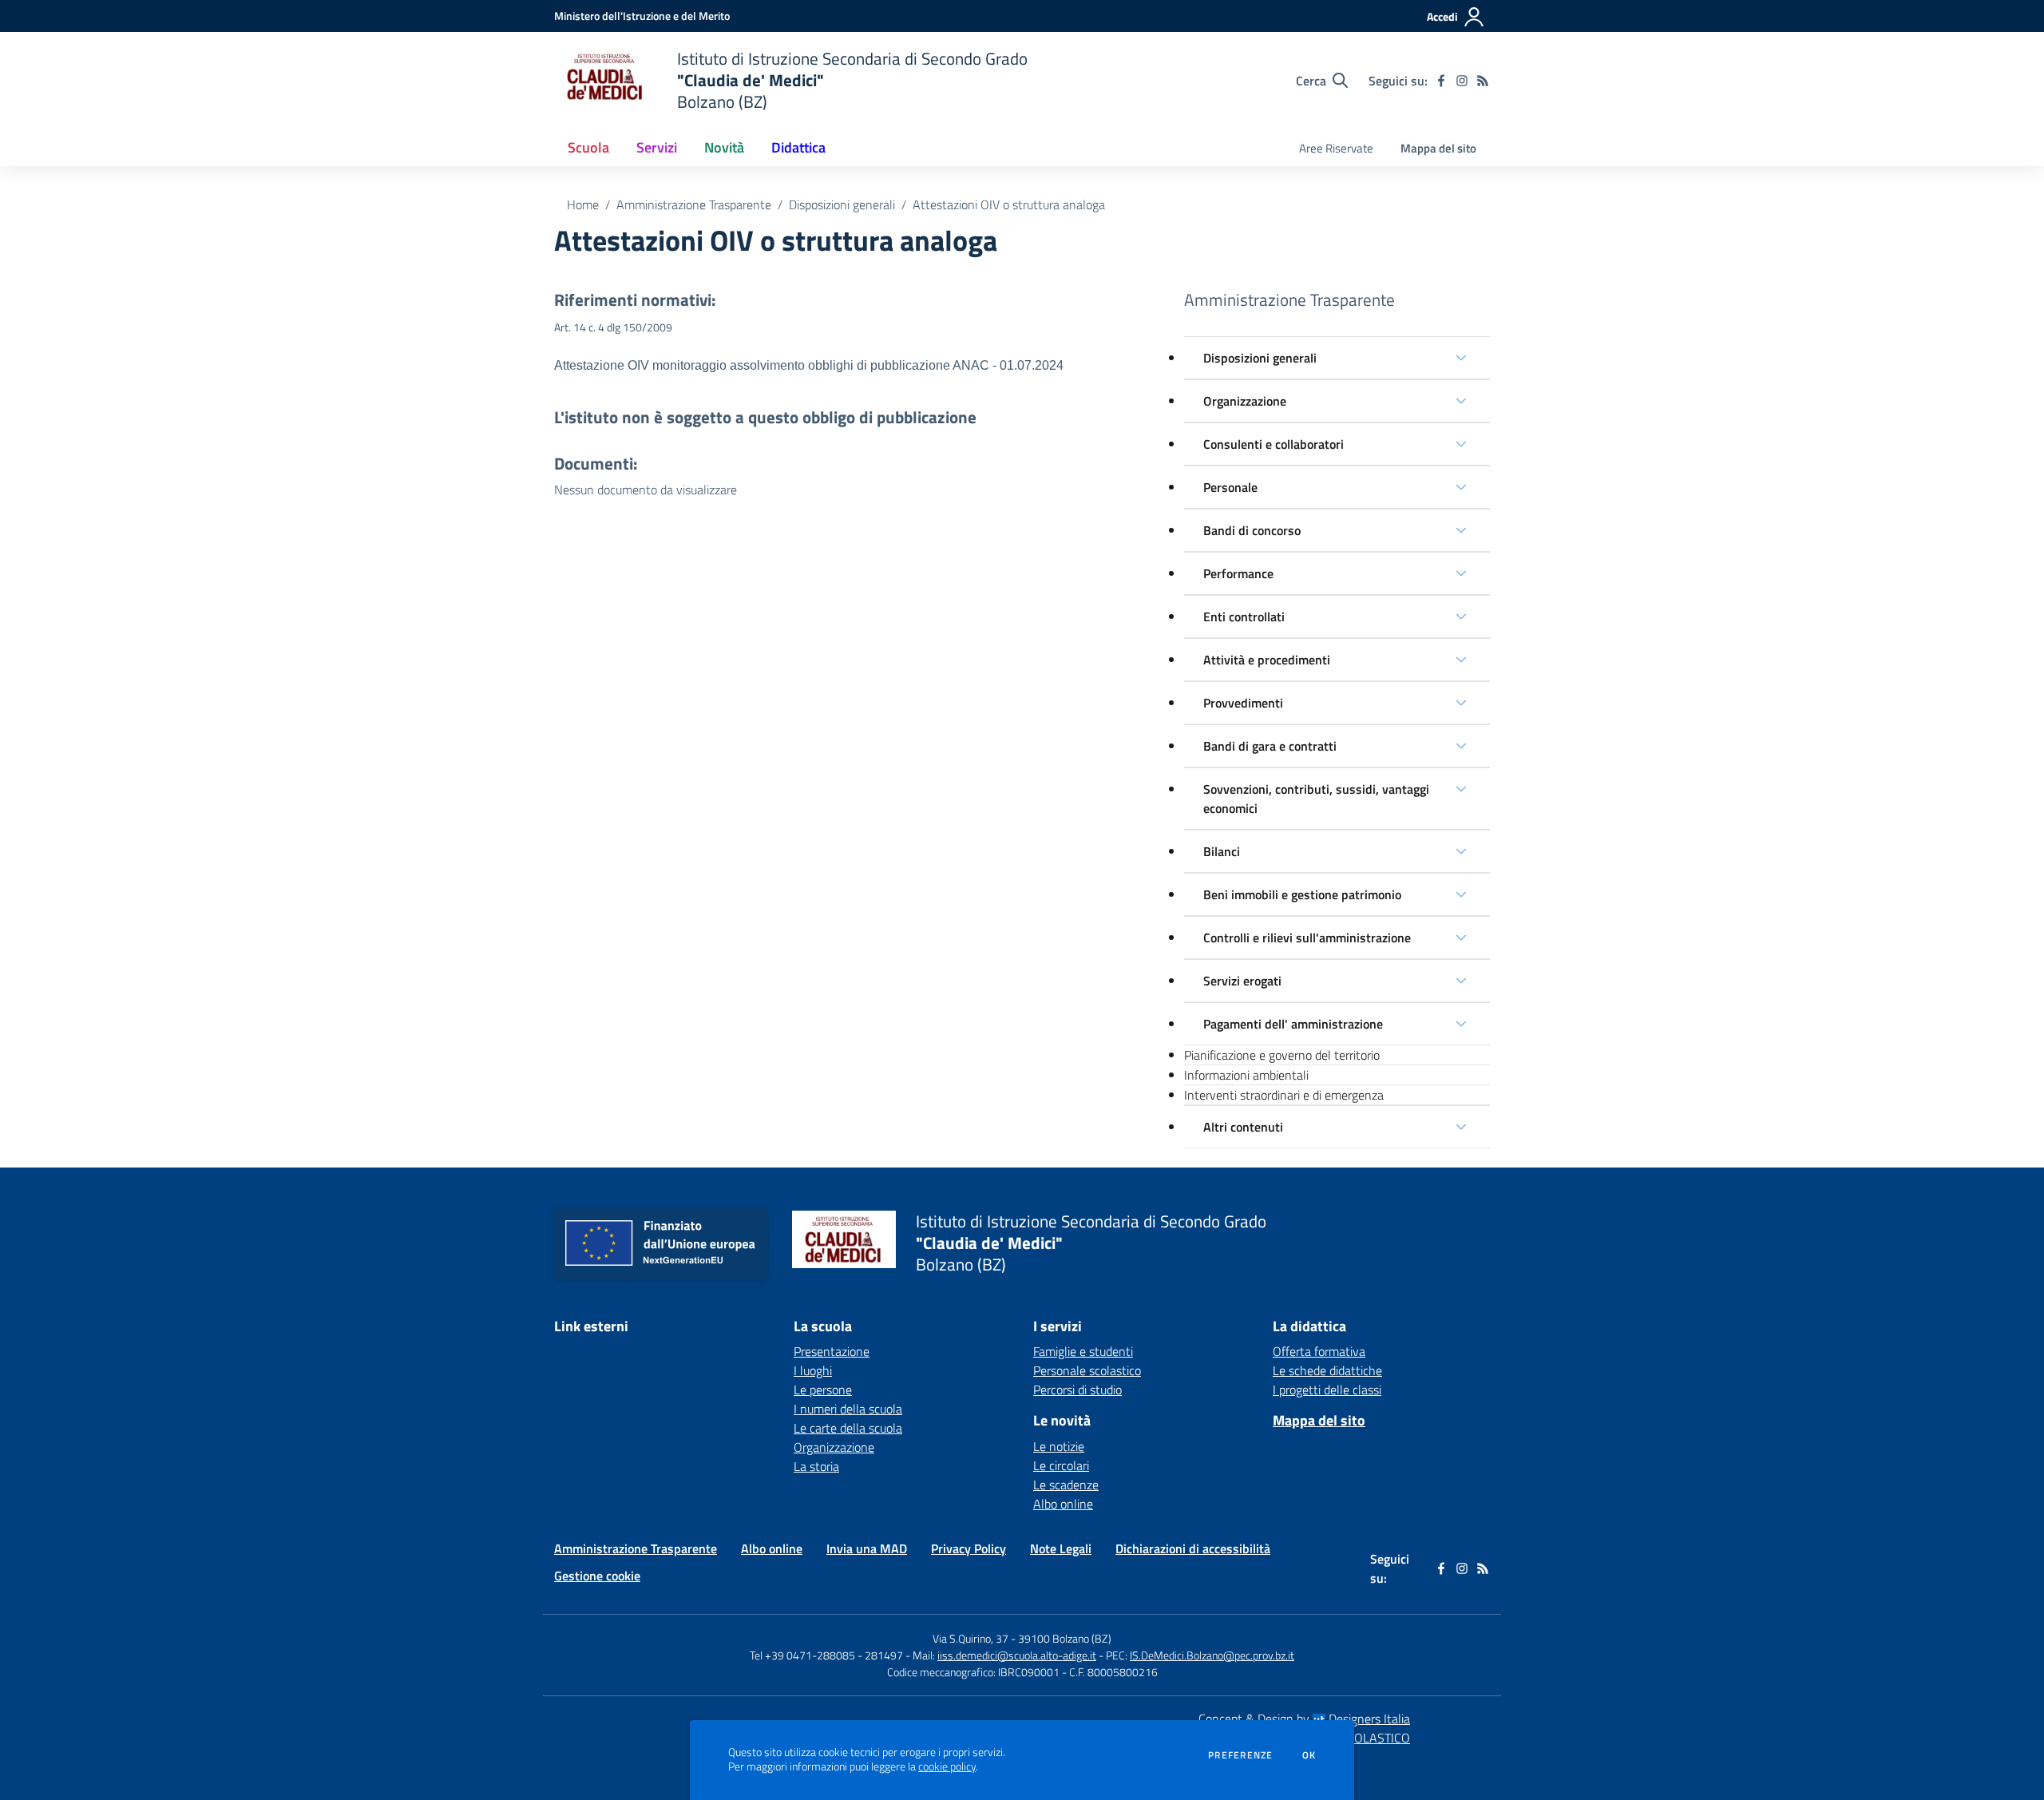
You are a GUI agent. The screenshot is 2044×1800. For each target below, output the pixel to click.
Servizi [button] (657, 147)
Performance (1238, 573)
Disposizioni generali (842, 204)
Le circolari (1061, 1465)
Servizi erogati (1242, 981)
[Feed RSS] (1483, 81)
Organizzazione (1245, 401)
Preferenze (1240, 1755)
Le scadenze (1066, 1485)
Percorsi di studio (1077, 1390)
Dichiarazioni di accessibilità (1193, 1548)
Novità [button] (724, 147)
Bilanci (1222, 851)
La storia (816, 1466)
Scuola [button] (588, 147)
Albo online (1063, 1504)
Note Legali (1061, 1548)
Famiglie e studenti (1083, 1351)
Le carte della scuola (848, 1428)
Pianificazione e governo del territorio (1282, 1055)
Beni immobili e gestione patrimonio (1302, 894)
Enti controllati (1244, 617)
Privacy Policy (969, 1548)
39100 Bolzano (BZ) (1065, 1638)
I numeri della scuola (848, 1409)
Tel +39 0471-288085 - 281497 (826, 1655)
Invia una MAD (867, 1548)
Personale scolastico (1087, 1370)
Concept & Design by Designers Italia (1304, 1719)
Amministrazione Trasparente (694, 204)
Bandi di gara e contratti (1270, 746)
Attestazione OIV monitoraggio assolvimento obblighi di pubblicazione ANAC (772, 365)
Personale (1230, 487)
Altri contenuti (1243, 1127)
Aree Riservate (1336, 148)
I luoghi (813, 1370)
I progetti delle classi (1327, 1390)
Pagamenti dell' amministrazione (1293, 1024)
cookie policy (947, 1766)
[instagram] (1462, 81)
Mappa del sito (1438, 148)
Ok (1309, 1755)
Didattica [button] (798, 147)
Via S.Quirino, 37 (971, 1638)
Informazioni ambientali (1246, 1075)
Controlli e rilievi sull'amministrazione (1307, 938)
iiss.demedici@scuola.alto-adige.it (1017, 1655)
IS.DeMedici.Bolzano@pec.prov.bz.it (1212, 1655)
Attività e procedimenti (1267, 660)
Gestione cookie (597, 1576)
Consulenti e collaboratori (1274, 444)
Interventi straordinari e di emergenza (1284, 1095)
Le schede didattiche (1327, 1370)
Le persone (823, 1390)
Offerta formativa (1319, 1351)
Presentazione (832, 1351)
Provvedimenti (1243, 703)
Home (583, 204)
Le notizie (1059, 1446)
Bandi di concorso (1252, 530)
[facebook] (1441, 81)
